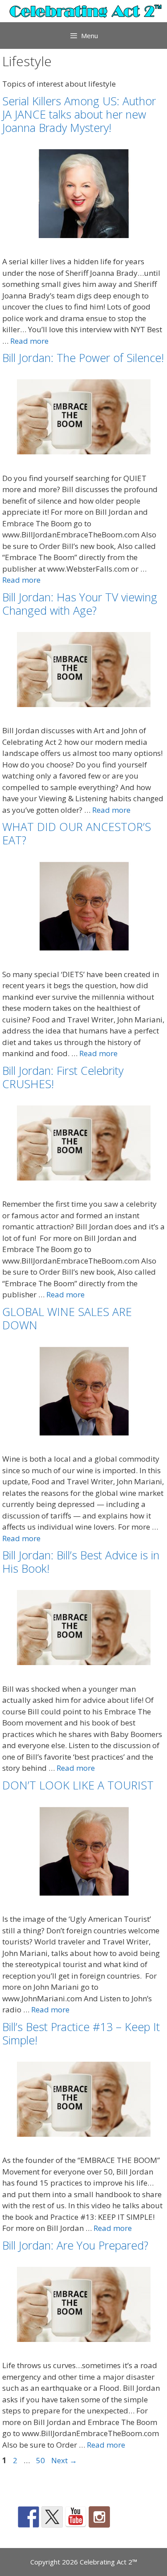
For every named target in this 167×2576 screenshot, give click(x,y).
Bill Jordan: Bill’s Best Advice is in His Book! (81, 1562)
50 (41, 2460)
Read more (29, 341)
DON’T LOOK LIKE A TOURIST (78, 1785)
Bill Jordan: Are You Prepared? (75, 2245)
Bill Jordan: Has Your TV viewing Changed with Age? (80, 604)
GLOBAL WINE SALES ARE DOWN (67, 1318)
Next (64, 2460)
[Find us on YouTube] (76, 2517)
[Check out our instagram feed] (99, 2517)
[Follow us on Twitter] (52, 2517)
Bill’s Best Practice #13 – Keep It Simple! (81, 2033)
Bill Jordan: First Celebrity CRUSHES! (63, 1077)
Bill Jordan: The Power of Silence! (83, 358)
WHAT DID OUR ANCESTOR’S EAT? (77, 833)
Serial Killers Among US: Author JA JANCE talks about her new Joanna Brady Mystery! (79, 114)
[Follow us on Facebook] (29, 2517)
